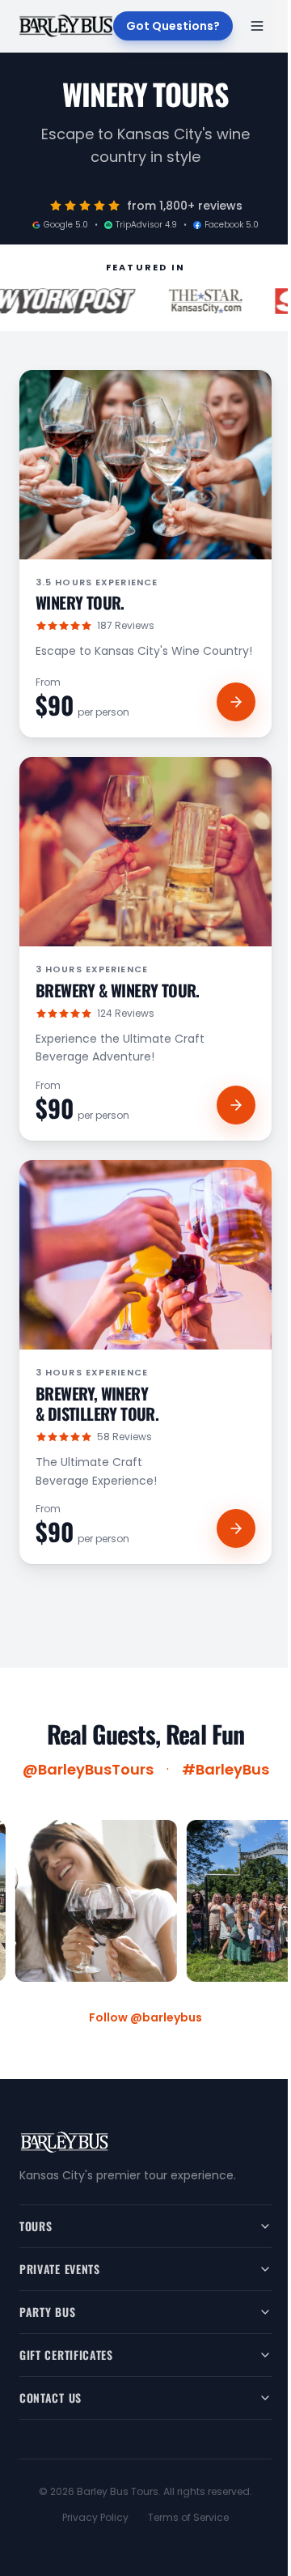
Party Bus (47, 2312)
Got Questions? (173, 26)
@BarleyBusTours (88, 1769)
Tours (36, 2226)
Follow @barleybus (145, 2017)
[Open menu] (257, 26)
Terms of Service (188, 2518)
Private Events (60, 2269)
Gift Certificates (66, 2355)
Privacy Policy (95, 2518)
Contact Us (51, 2397)
